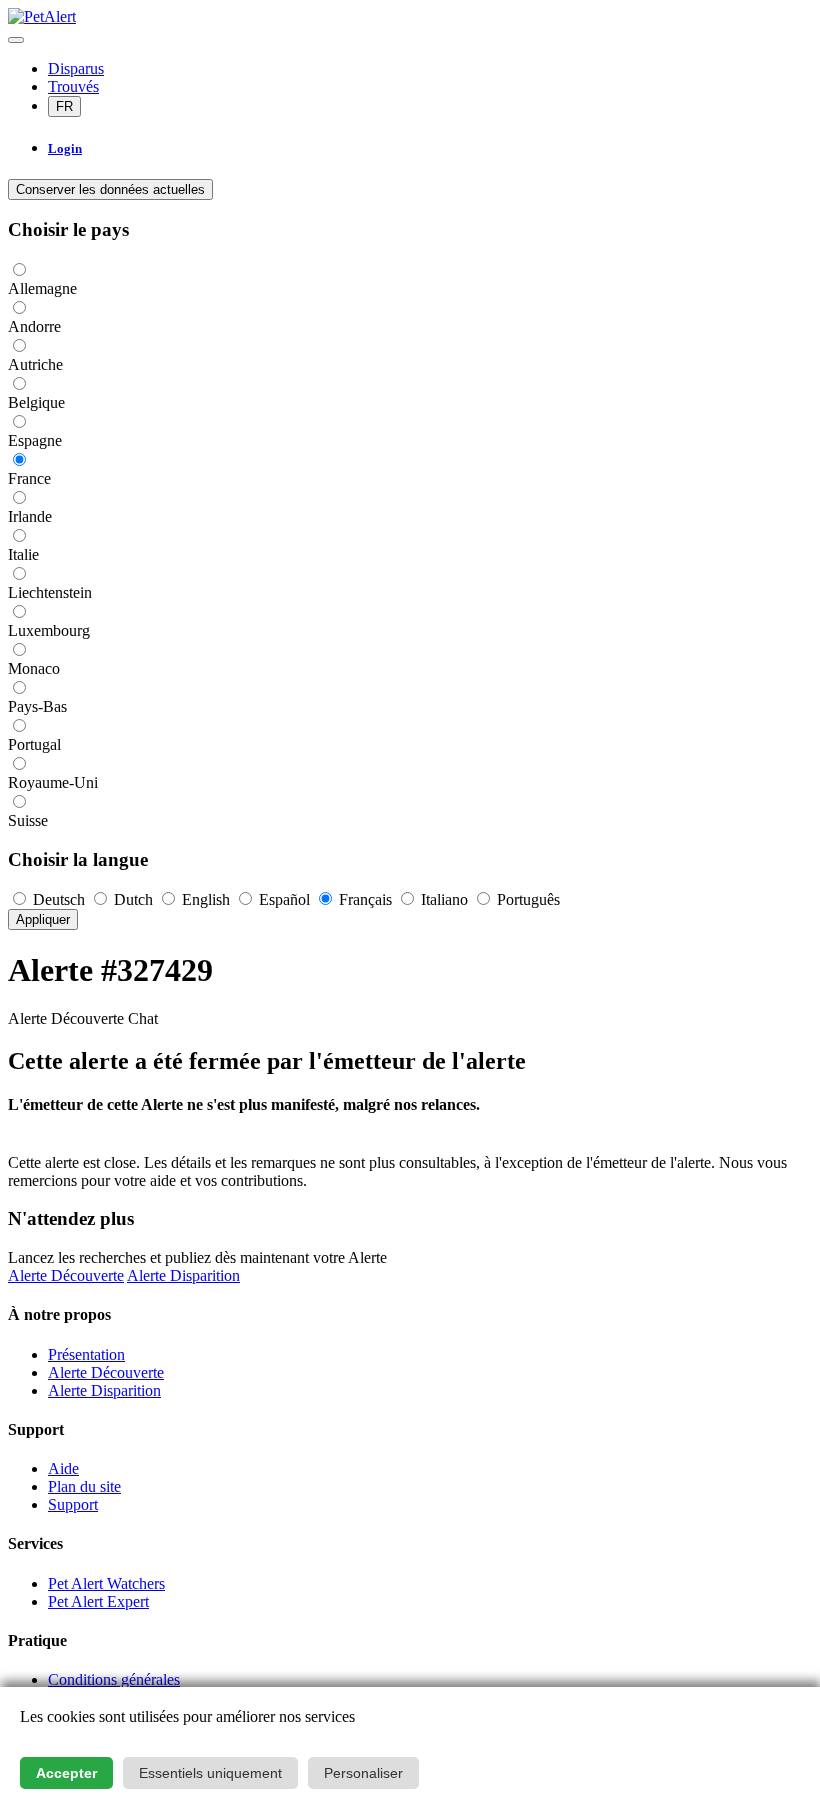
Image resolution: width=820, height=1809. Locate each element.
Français (365, 899)
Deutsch (59, 899)
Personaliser (363, 1773)
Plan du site (84, 1486)
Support (73, 1504)
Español (284, 899)
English (206, 899)
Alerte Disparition (183, 1275)
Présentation (86, 1354)
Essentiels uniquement (210, 1773)
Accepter (66, 1773)
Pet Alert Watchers (106, 1583)
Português (526, 899)
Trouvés (73, 86)
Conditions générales (114, 1679)
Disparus (76, 68)
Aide (63, 1468)
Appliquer (43, 919)
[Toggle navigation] (16, 40)
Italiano (444, 899)
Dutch (133, 899)
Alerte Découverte (66, 1275)
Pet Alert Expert (98, 1601)
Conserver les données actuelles (110, 189)
